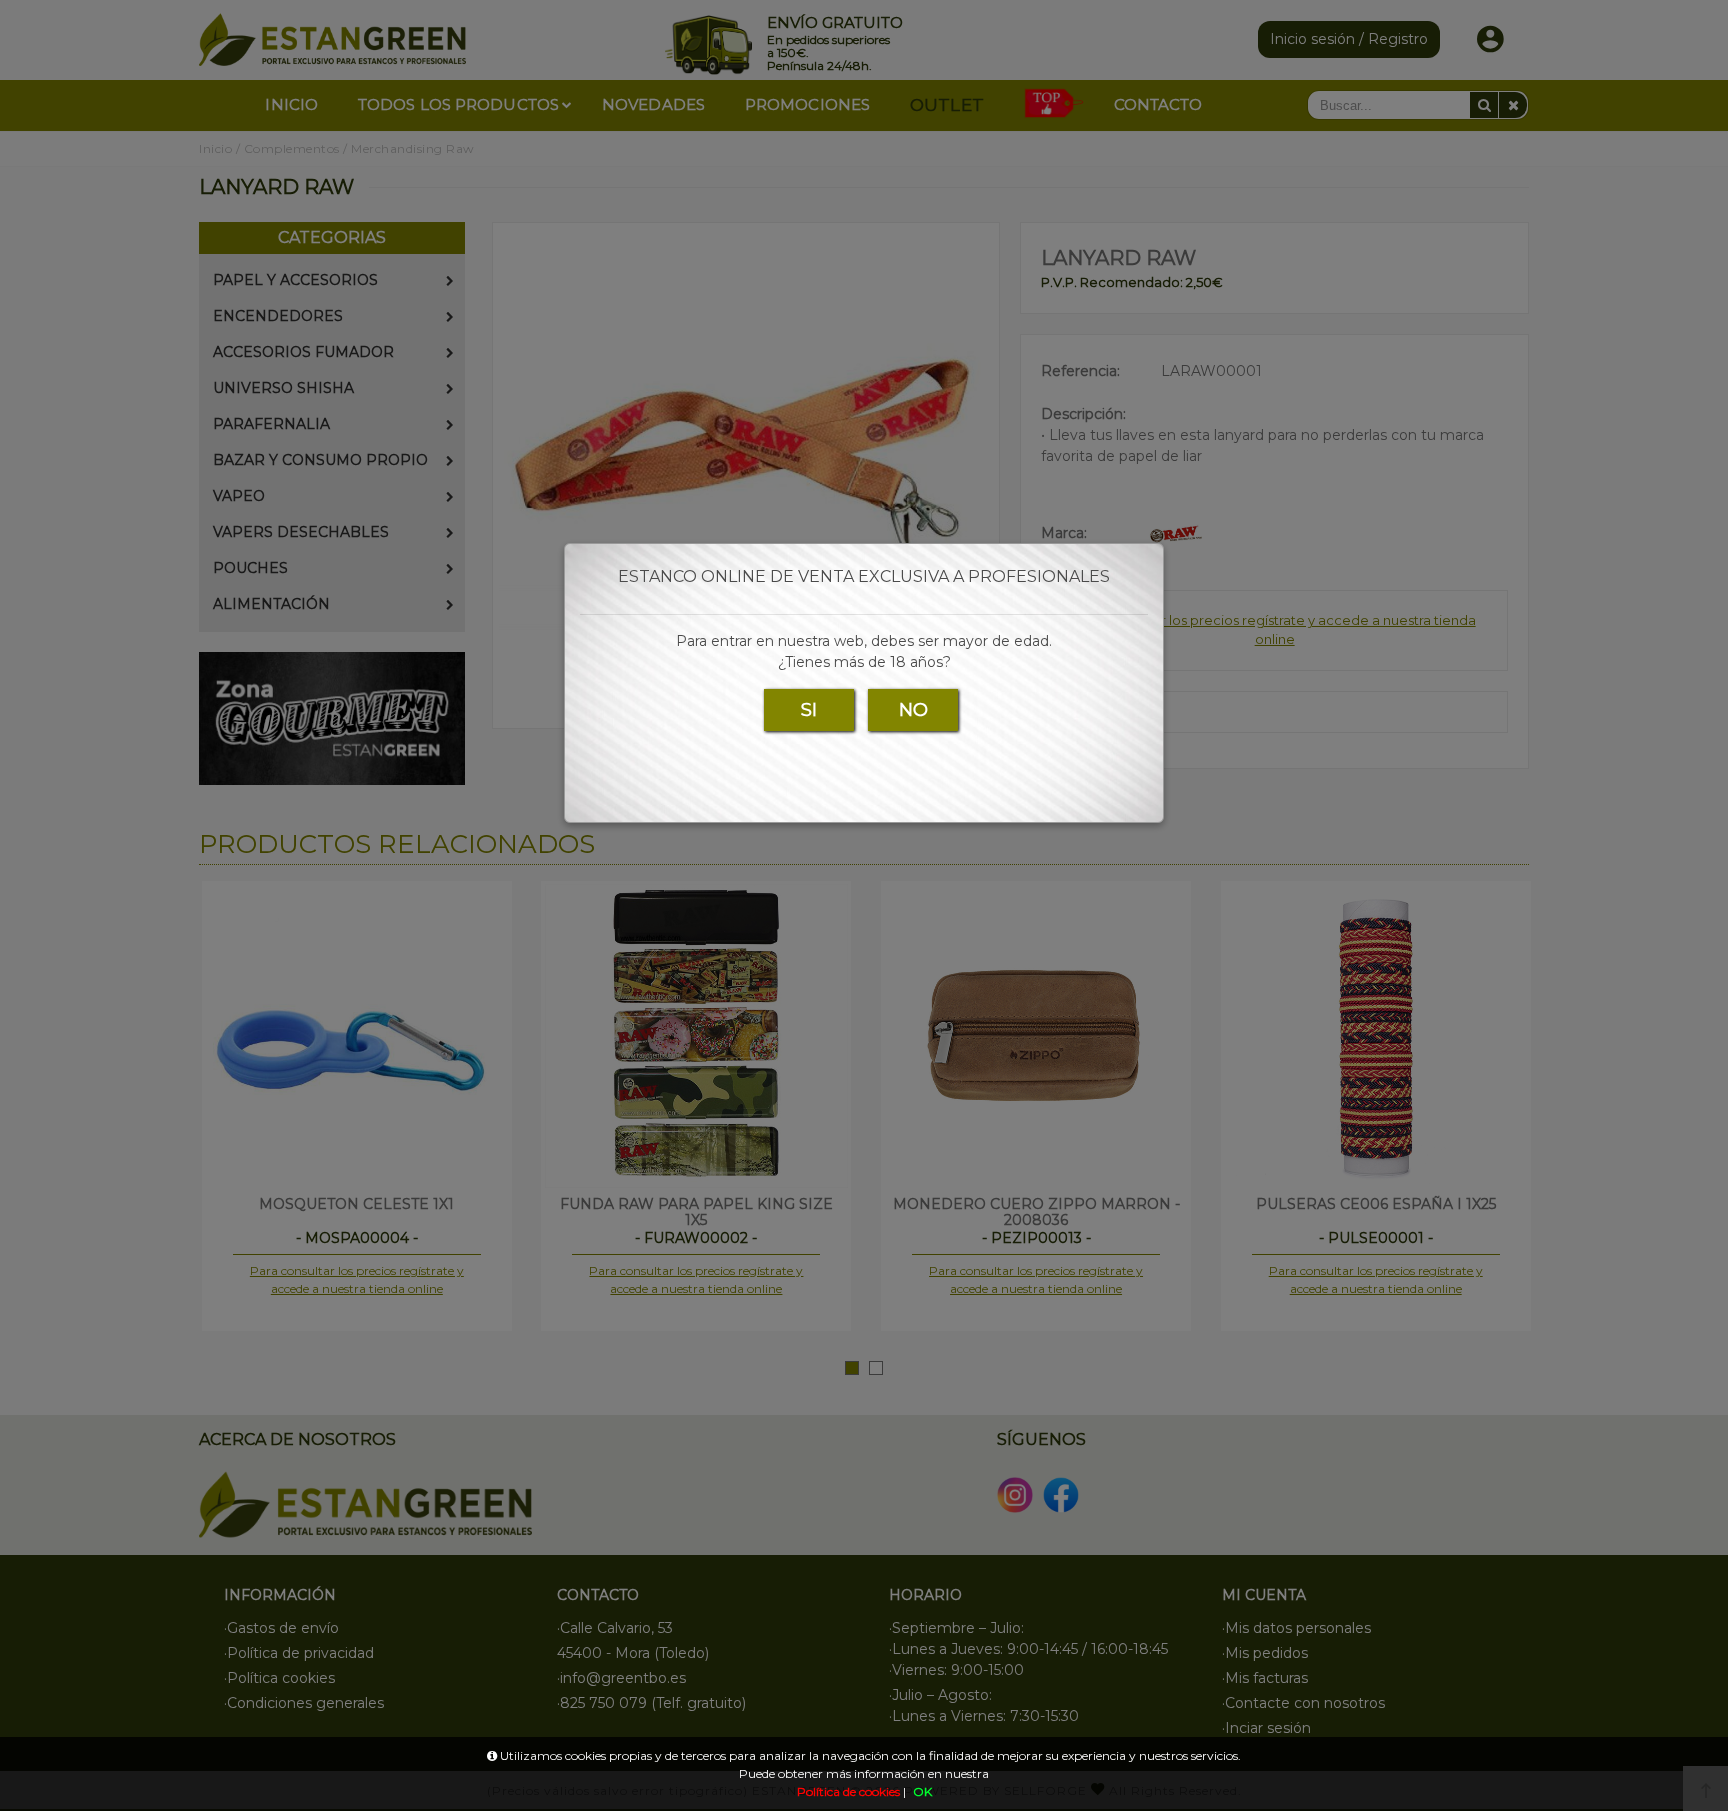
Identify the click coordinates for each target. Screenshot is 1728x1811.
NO (913, 710)
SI (809, 710)
